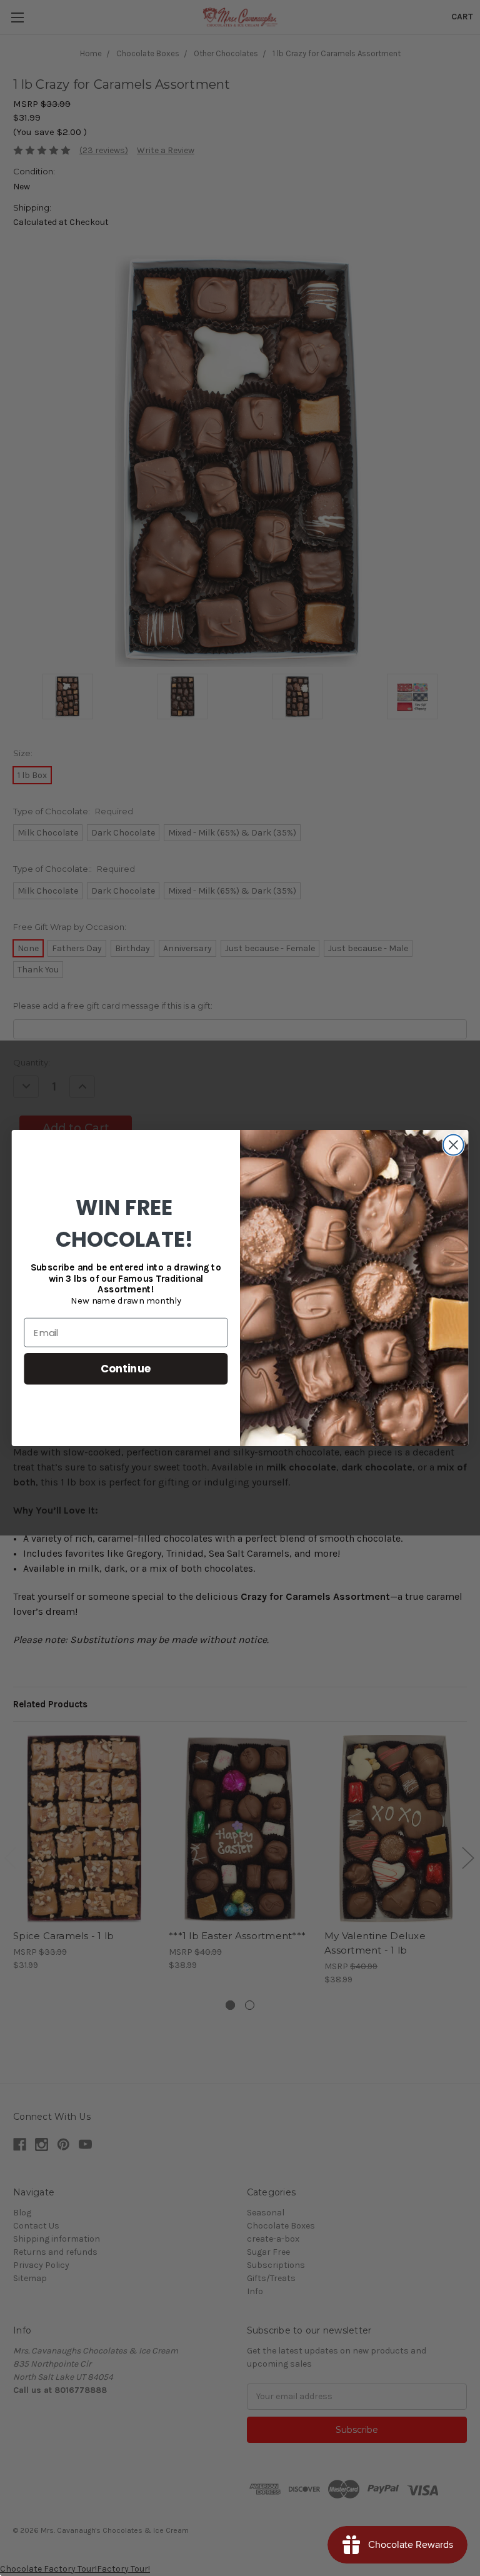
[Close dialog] (453, 1145)
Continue (126, 1368)
